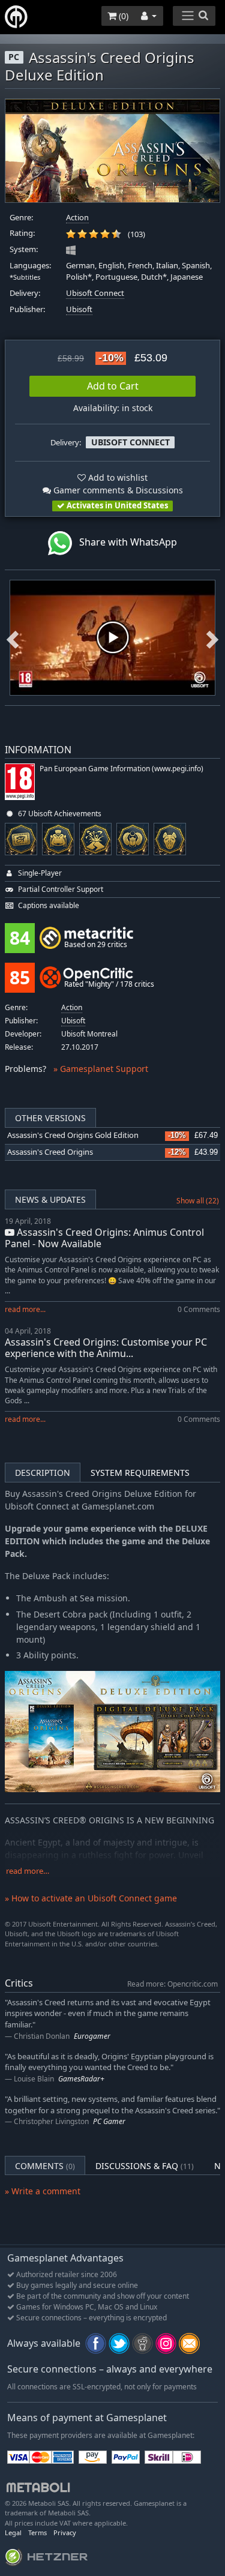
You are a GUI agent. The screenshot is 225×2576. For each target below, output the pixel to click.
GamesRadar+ (81, 2079)
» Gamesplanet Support (101, 1069)
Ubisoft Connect (95, 293)
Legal (13, 2532)
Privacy (65, 2532)
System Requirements (140, 1473)
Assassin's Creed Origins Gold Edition (73, 1135)
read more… (28, 1871)
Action (77, 218)
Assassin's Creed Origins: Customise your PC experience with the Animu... (106, 1348)
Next (212, 637)
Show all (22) (198, 1201)
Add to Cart (113, 386)
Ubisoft (79, 309)
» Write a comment (43, 2191)
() (122, 16)
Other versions (50, 1118)
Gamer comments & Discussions (117, 490)
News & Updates (50, 1199)
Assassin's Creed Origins (50, 1152)
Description (43, 1473)
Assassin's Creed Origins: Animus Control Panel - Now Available (104, 1238)
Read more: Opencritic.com (172, 1984)
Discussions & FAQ (145, 2166)
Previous (13, 637)
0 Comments (199, 1309)
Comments (45, 2166)
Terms (37, 2532)
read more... (25, 1309)
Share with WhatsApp (124, 542)
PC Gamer (109, 2121)
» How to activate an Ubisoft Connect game (91, 1898)
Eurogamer (92, 2036)
